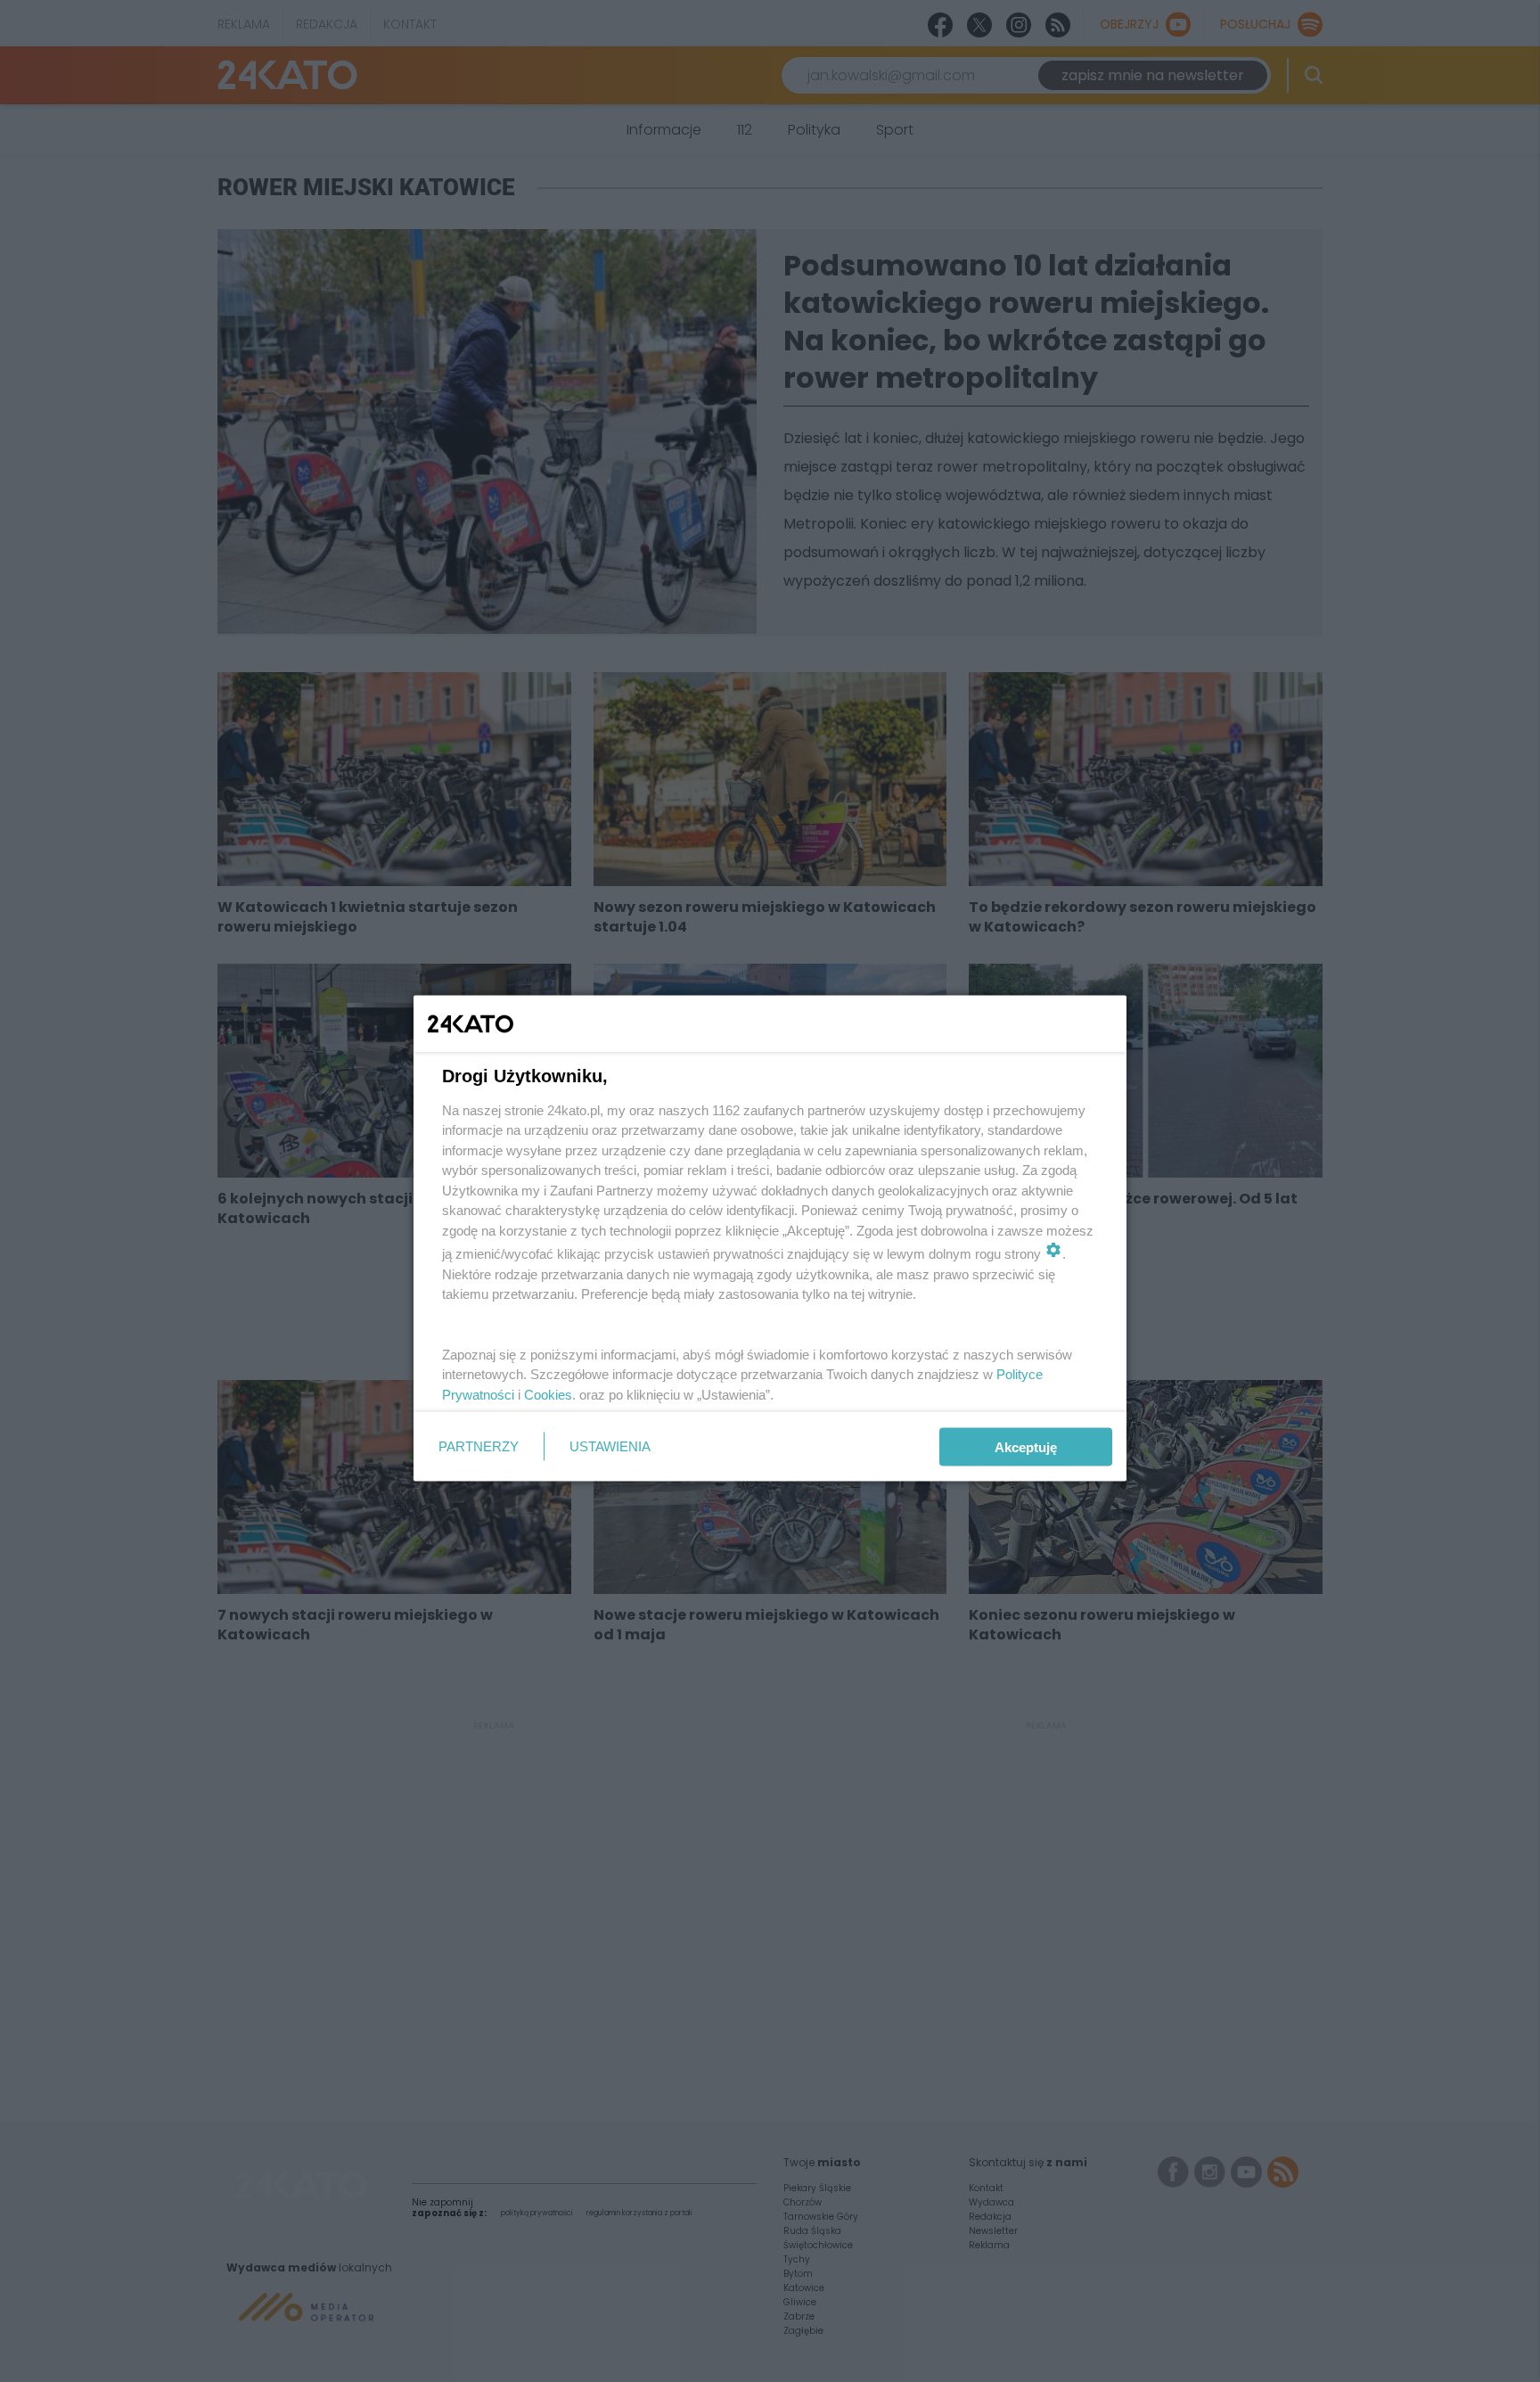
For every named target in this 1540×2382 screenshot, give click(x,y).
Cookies (548, 1394)
